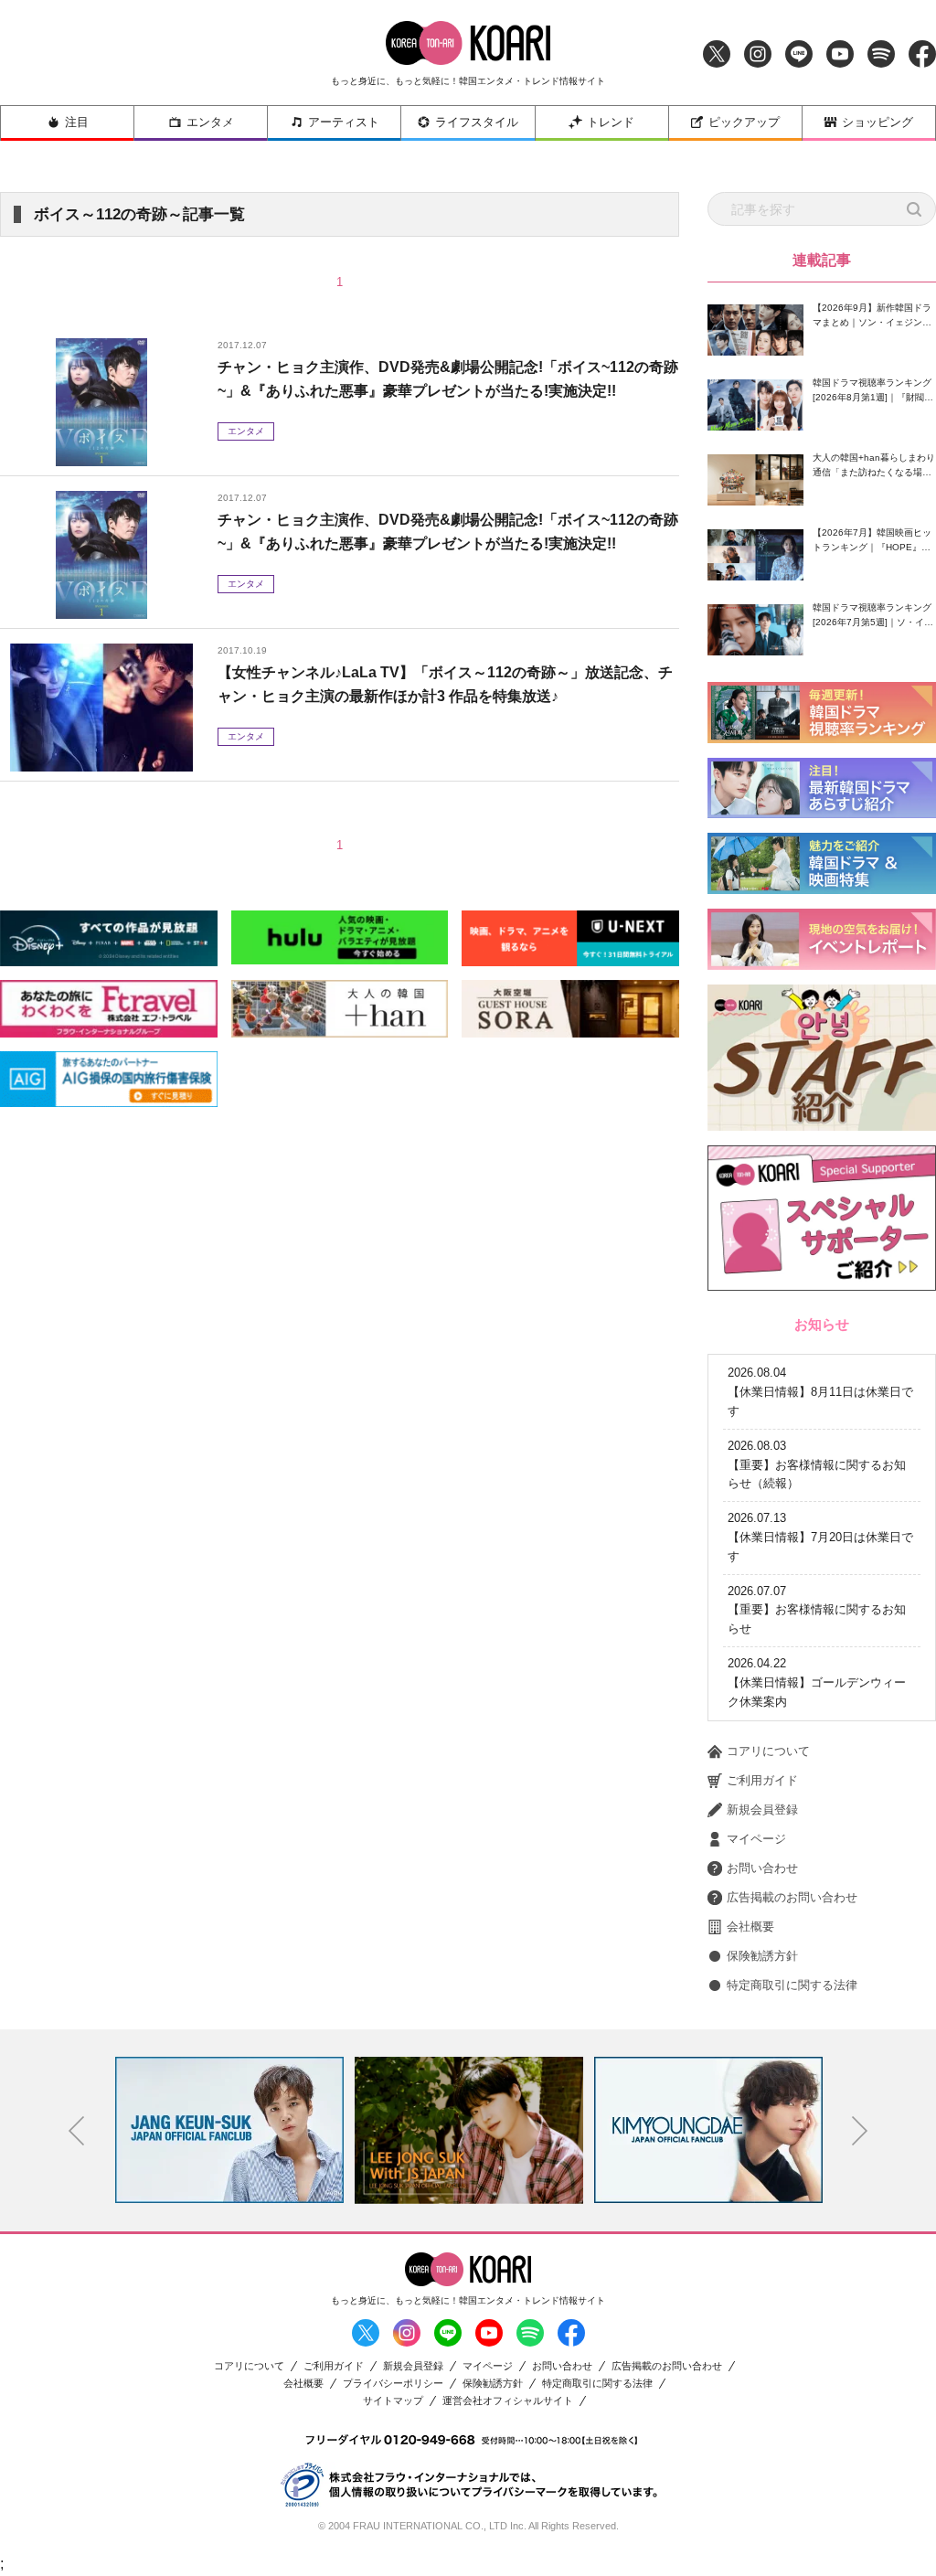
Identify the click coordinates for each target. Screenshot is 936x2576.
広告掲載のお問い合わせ (792, 1897)
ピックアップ (744, 122)
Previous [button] (77, 2131)
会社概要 (750, 1927)
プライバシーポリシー (393, 2384)
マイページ (756, 1839)
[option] (229, 2130)
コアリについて (768, 1751)
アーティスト (344, 122)
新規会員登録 (762, 1810)
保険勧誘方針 (762, 1956)
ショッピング (877, 122)
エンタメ (210, 122)
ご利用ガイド (762, 1780)
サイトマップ (393, 2401)
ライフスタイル (477, 122)
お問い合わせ (762, 1868)
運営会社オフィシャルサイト (508, 2401)
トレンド (611, 122)
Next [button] (860, 2131)
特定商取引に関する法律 (792, 1985)
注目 (77, 122)
